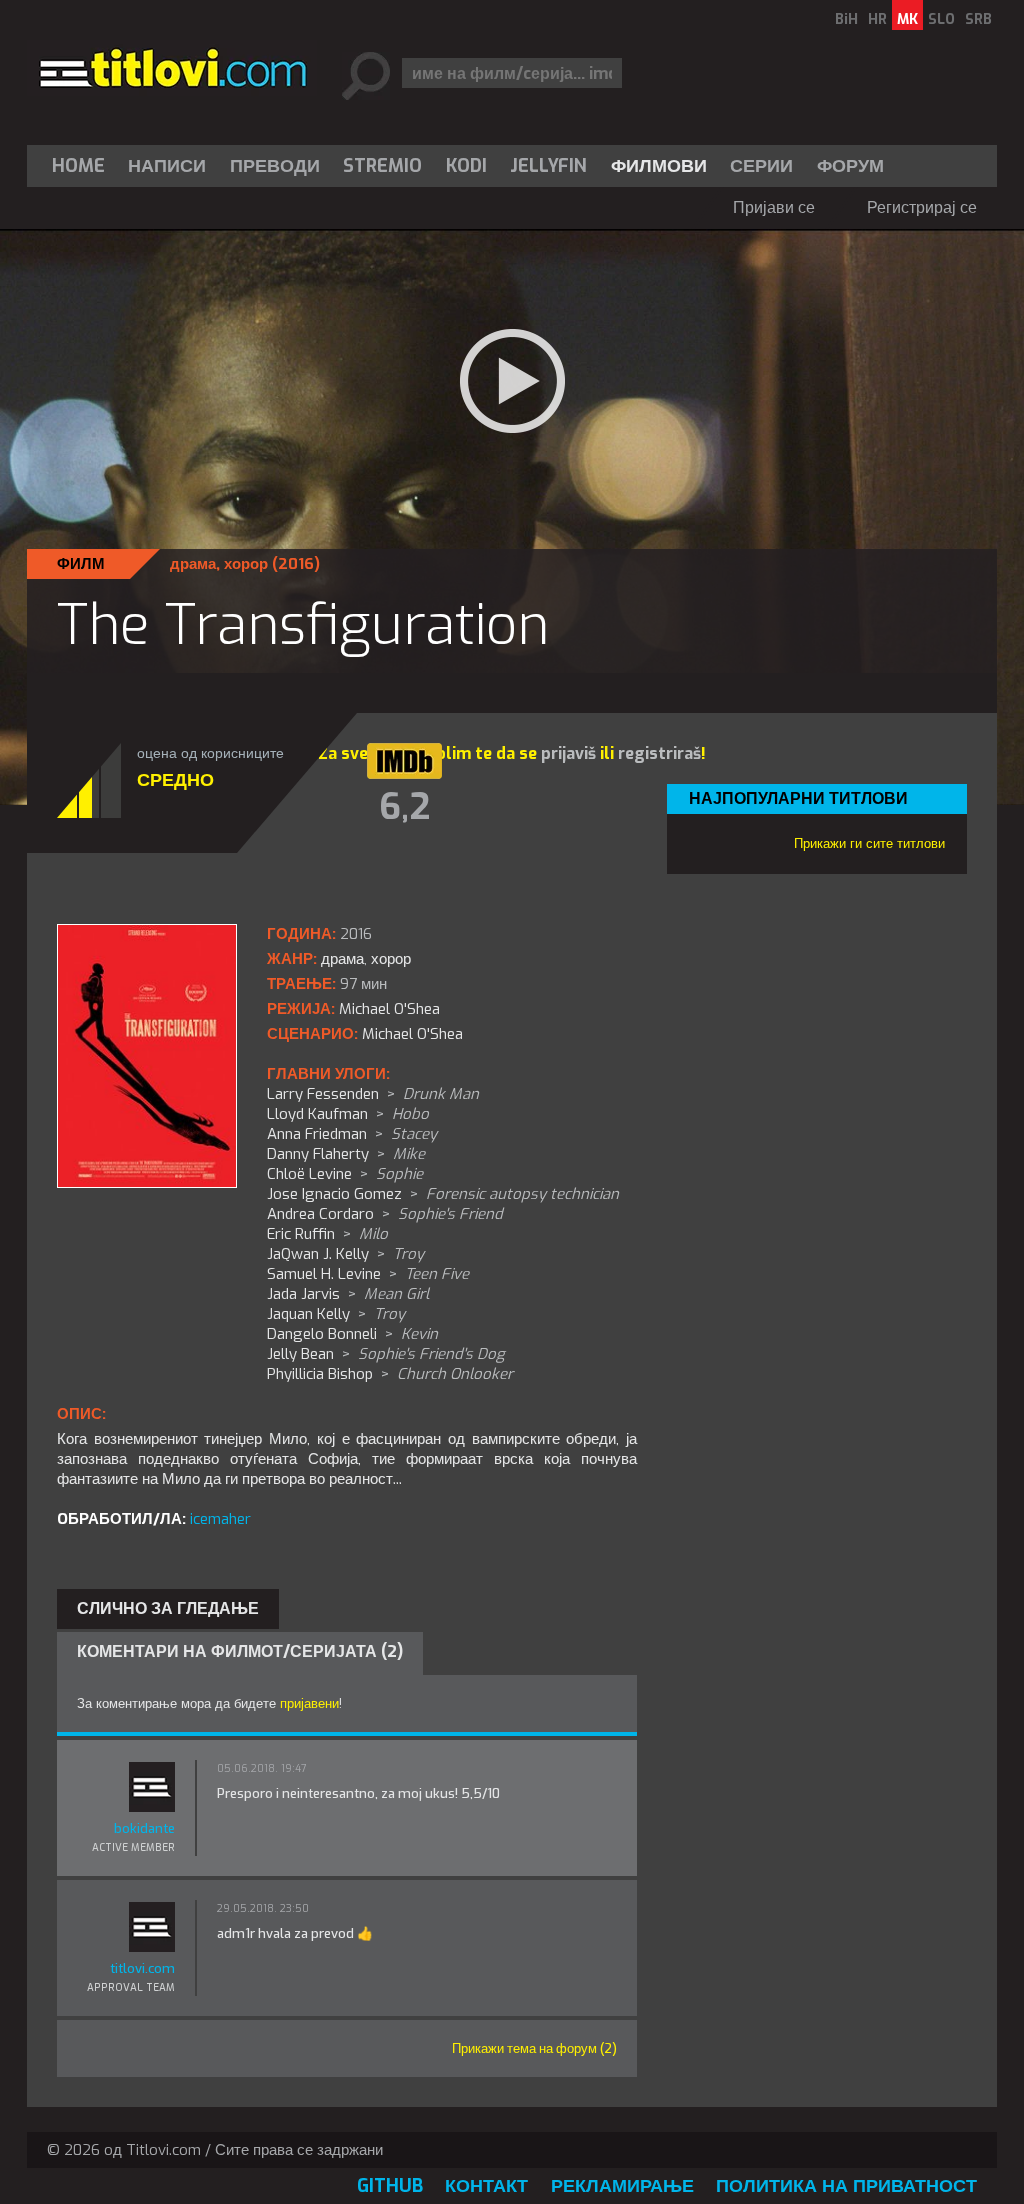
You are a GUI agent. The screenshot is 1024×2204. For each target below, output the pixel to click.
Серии (761, 166)
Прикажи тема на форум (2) (534, 2048)
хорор (246, 564)
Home (78, 166)
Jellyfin (548, 166)
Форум (850, 166)
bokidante (144, 1828)
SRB (978, 19)
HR (877, 19)
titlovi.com (142, 1968)
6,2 (404, 807)
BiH (846, 19)
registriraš (659, 753)
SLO (941, 19)
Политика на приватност (846, 2186)
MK (907, 19)
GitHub (390, 2186)
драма (193, 564)
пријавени (309, 1703)
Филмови (659, 166)
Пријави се (774, 207)
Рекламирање (622, 2186)
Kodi (466, 166)
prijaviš (568, 753)
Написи (167, 166)
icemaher (220, 1519)
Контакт (486, 2186)
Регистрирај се (922, 207)
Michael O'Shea (412, 1034)
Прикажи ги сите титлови (869, 843)
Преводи (275, 166)
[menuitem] (83, 166)
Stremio (382, 166)
